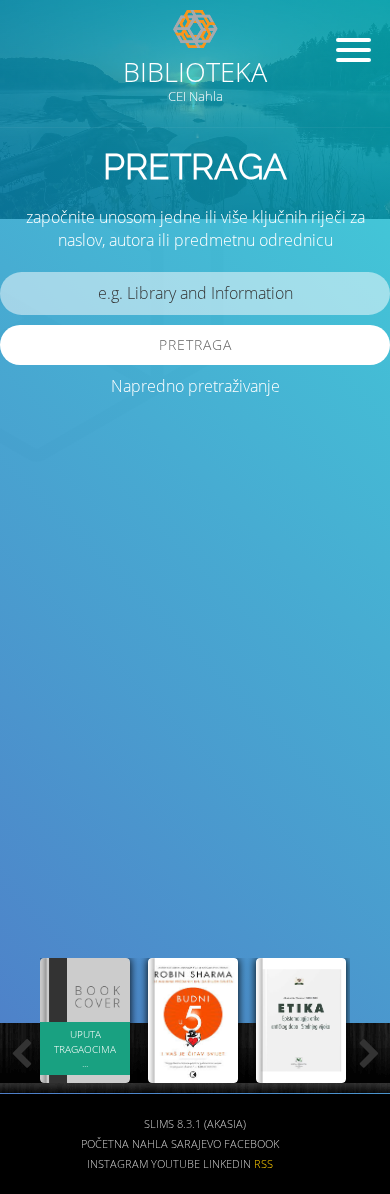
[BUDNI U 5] (193, 1071)
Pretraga (195, 344)
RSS (263, 1164)
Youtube (175, 1164)
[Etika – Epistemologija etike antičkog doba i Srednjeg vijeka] (301, 1071)
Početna (105, 1144)
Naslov (43, 728)
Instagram (117, 1164)
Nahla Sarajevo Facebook (205, 1144)
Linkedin (227, 1164)
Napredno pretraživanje (195, 386)
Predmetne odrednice (93, 846)
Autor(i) (45, 787)
